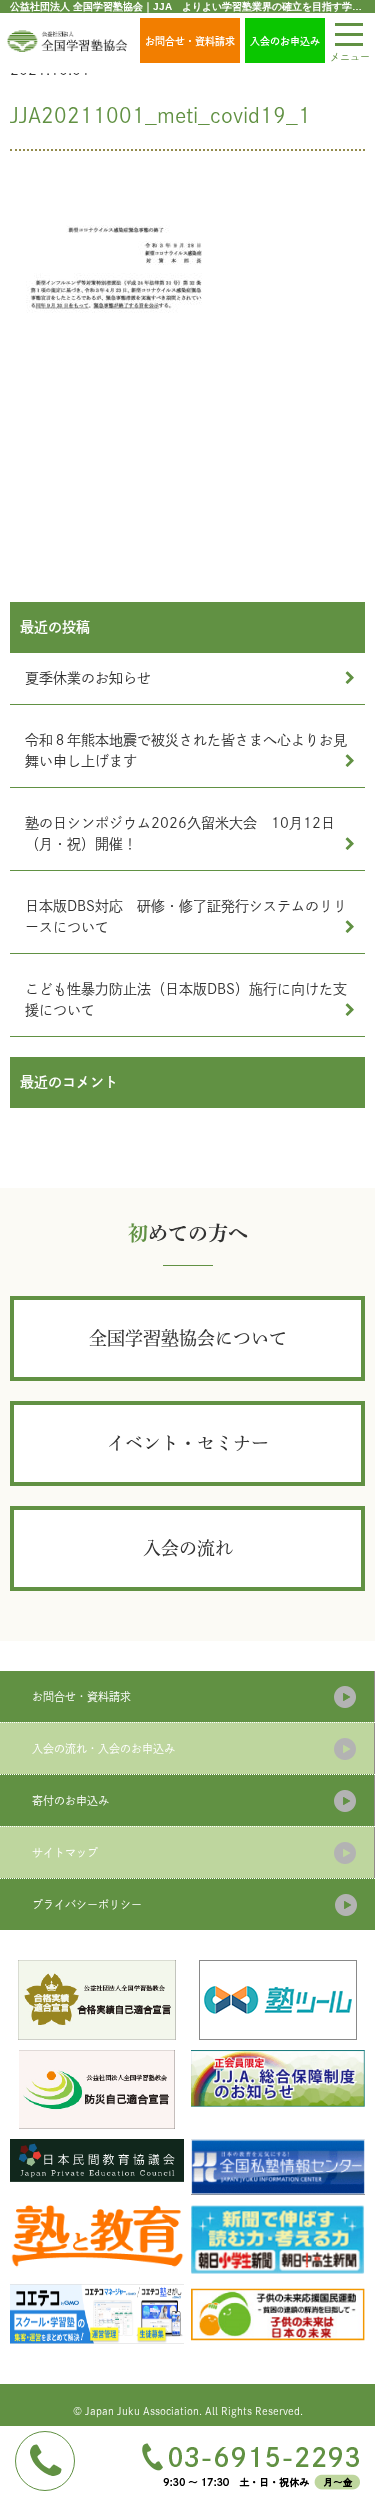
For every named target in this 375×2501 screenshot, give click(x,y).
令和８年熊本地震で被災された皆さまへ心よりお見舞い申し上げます (186, 750)
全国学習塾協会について (188, 1338)
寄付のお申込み (70, 1800)
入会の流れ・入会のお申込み (103, 1748)
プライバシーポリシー (87, 1904)
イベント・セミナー (188, 1443)
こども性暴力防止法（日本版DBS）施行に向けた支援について (186, 999)
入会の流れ (188, 1548)
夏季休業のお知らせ (88, 678)
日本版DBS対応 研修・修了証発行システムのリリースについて (186, 916)
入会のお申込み (285, 41)
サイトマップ (65, 1852)
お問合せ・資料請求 (190, 41)
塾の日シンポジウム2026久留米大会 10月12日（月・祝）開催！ (180, 833)
